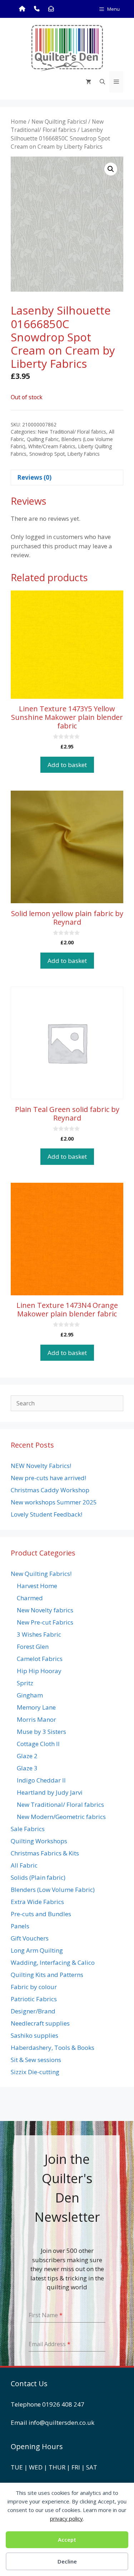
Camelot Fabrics (40, 1659)
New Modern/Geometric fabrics (61, 1817)
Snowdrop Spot (47, 454)
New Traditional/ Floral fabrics (57, 126)
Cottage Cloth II (38, 1744)
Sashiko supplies (34, 2035)
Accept (67, 2540)
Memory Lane (36, 1707)
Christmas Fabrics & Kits (45, 1853)
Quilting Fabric (43, 439)
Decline (67, 2561)
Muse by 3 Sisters (41, 1732)
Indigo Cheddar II (41, 1780)
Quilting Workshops (39, 1841)
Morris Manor (36, 1719)
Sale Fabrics (28, 1829)
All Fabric (24, 1865)
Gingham (30, 1695)
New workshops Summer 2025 (54, 1502)
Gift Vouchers (30, 1938)
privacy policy (66, 2518)
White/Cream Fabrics (52, 446)
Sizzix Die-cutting (35, 2072)
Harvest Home (37, 1586)
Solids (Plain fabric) (38, 1877)
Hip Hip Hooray (39, 1671)
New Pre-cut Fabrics (45, 1622)
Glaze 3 (27, 1768)
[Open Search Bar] (102, 82)
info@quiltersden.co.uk (61, 2422)
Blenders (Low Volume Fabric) (53, 1890)
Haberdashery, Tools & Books (53, 2048)
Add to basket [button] (67, 765)
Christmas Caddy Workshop (50, 1490)
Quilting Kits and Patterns (47, 1975)
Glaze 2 (27, 1756)
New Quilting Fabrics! (59, 122)
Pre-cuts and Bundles (41, 1914)
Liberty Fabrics (84, 454)
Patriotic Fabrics (34, 1999)
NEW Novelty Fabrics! (41, 1466)
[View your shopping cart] (88, 82)
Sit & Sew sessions (36, 2060)
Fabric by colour (34, 1987)
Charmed (30, 1598)
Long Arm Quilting (37, 1950)
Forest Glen (33, 1647)
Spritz (25, 1683)
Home (19, 122)
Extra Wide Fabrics (37, 1902)
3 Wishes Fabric (39, 1634)
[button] (111, 169)
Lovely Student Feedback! (46, 1514)
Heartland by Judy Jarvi (50, 1792)
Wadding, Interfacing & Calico (53, 1962)
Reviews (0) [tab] (34, 477)
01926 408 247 (63, 2404)
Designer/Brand (33, 2011)
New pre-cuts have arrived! (48, 1478)
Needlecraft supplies (40, 2023)
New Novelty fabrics (45, 1610)
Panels (20, 1926)
